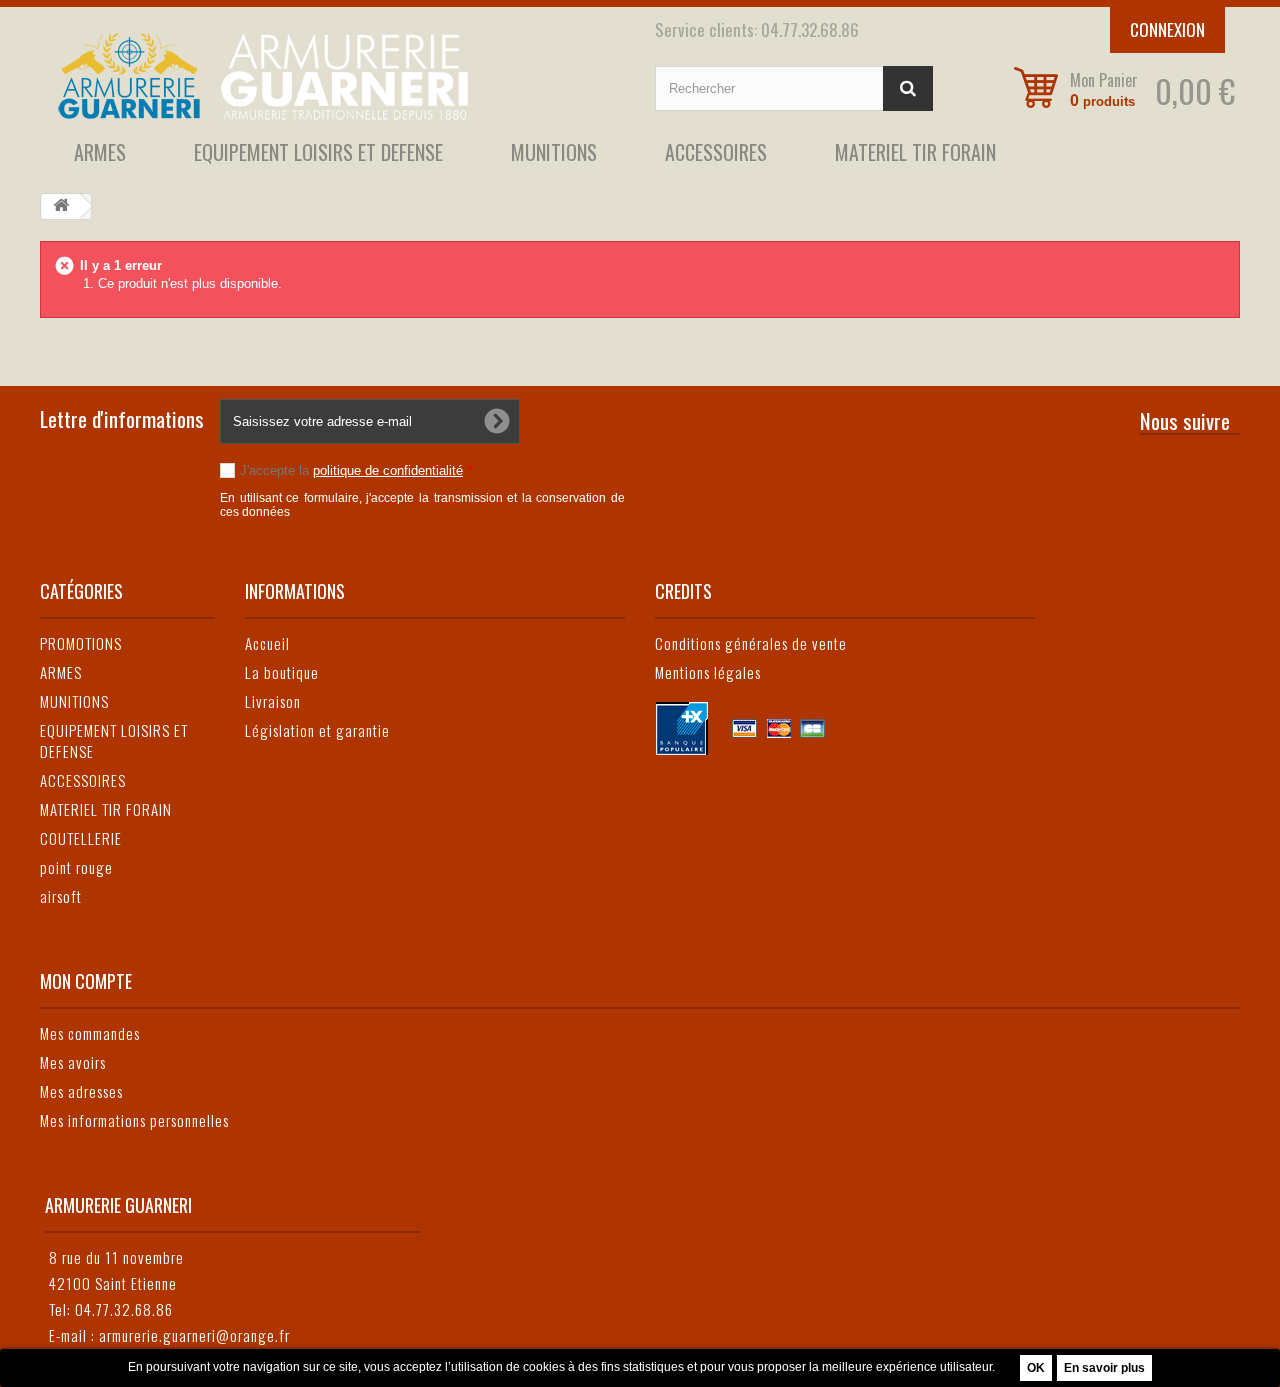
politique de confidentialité (388, 470)
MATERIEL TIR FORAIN (915, 152)
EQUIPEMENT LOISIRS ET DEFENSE (318, 152)
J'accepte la (356, 470)
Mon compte (86, 981)
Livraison (273, 701)
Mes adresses (81, 1091)
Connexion (1167, 29)
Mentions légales (708, 672)
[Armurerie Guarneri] (332, 75)
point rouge (76, 867)
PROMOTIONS (81, 643)
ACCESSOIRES (716, 152)
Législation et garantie (317, 730)
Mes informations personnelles (134, 1120)
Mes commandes (90, 1033)
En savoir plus (1104, 1368)
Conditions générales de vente (751, 643)
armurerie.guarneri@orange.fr (194, 1335)
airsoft (61, 896)
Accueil (267, 643)
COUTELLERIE (81, 838)
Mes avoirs (73, 1062)
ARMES (100, 152)
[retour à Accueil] (61, 206)
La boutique (282, 672)
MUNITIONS (554, 152)
